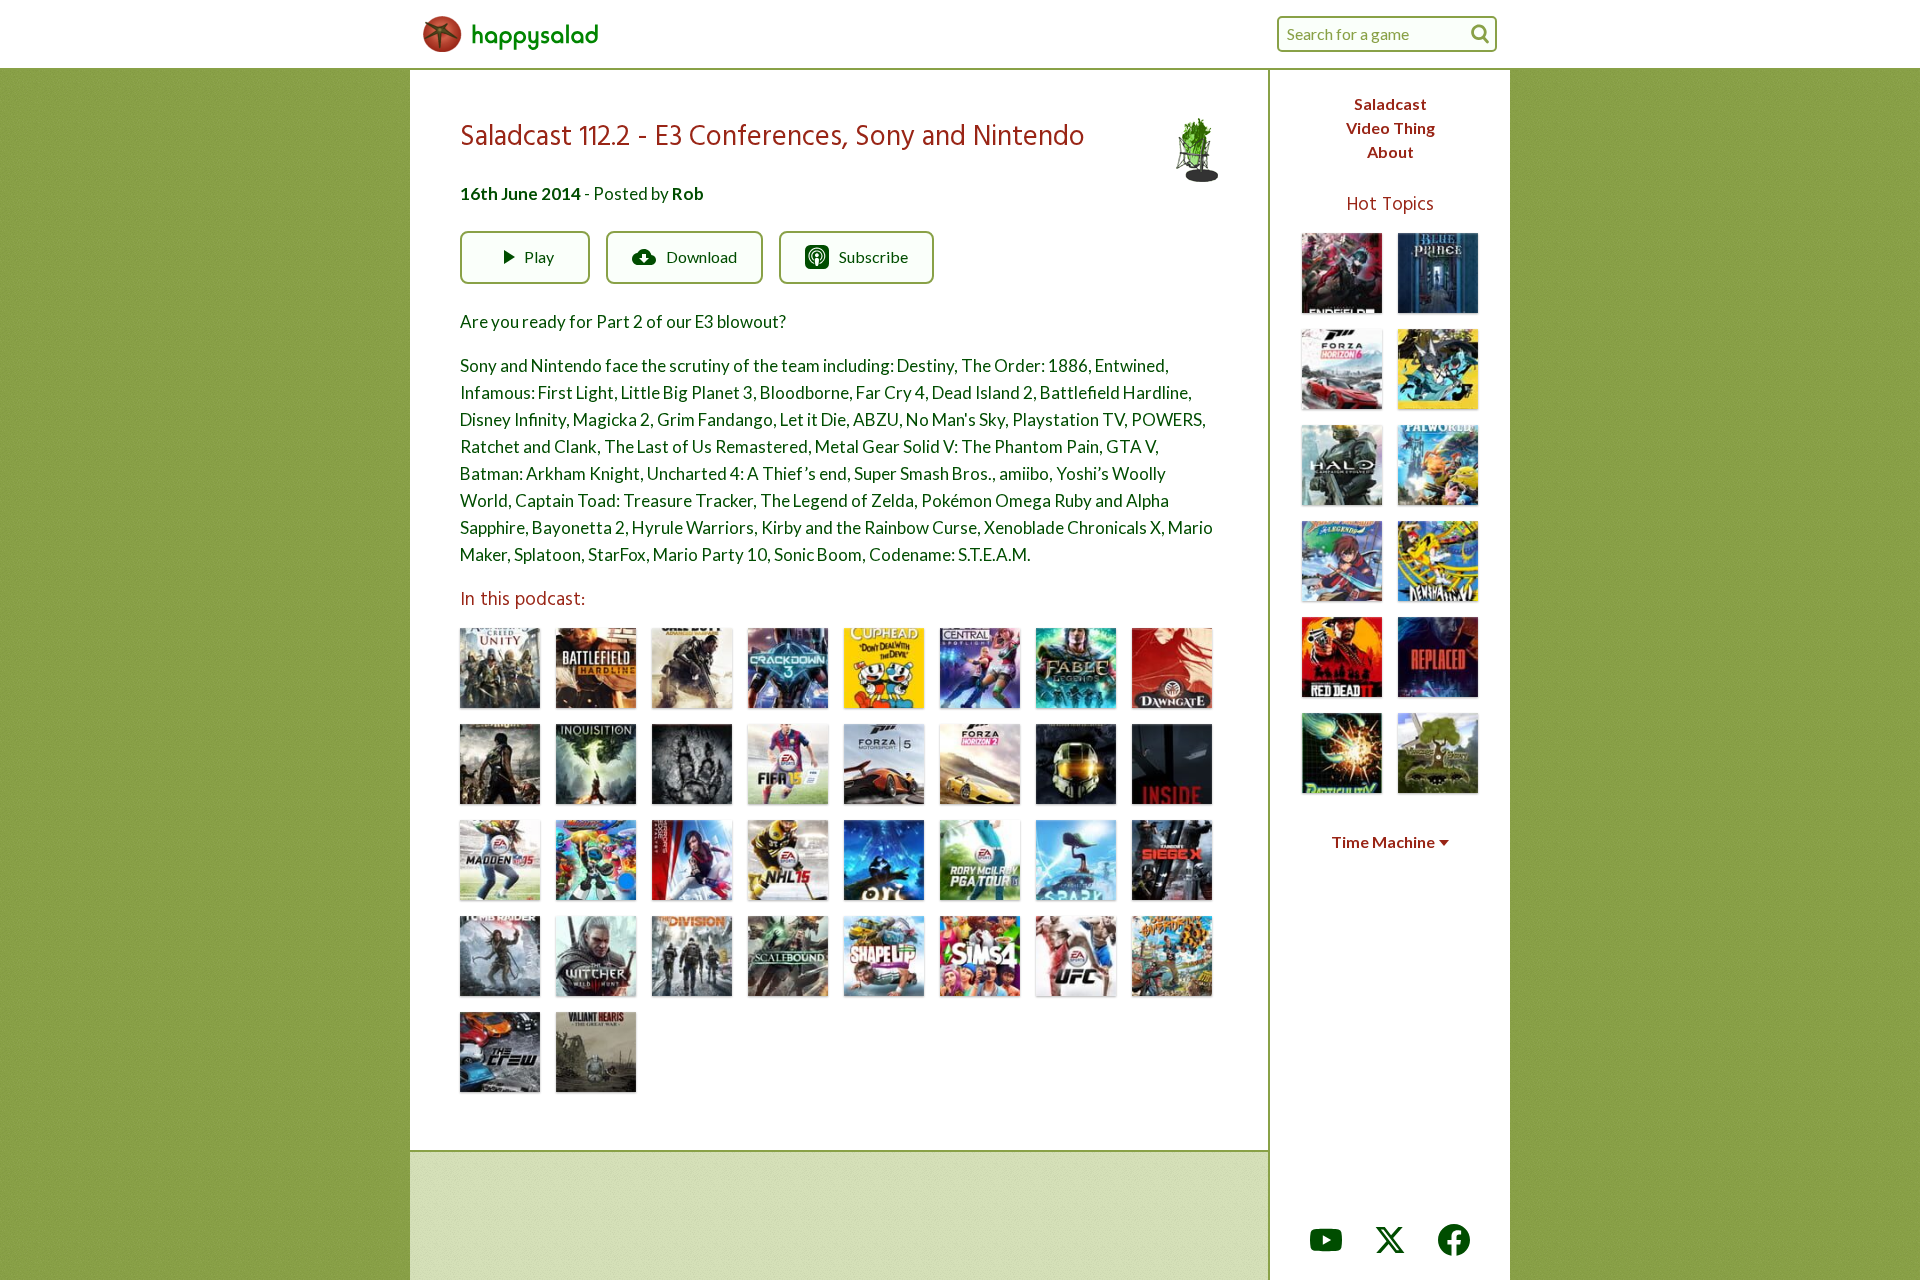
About (1390, 151)
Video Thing (1390, 127)
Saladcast (1390, 103)
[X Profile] (1390, 1240)
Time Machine (1383, 842)
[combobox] (1387, 34)
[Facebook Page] (1454, 1240)
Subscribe (873, 256)
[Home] (511, 34)
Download (701, 256)
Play (539, 256)
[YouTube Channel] (1326, 1240)
